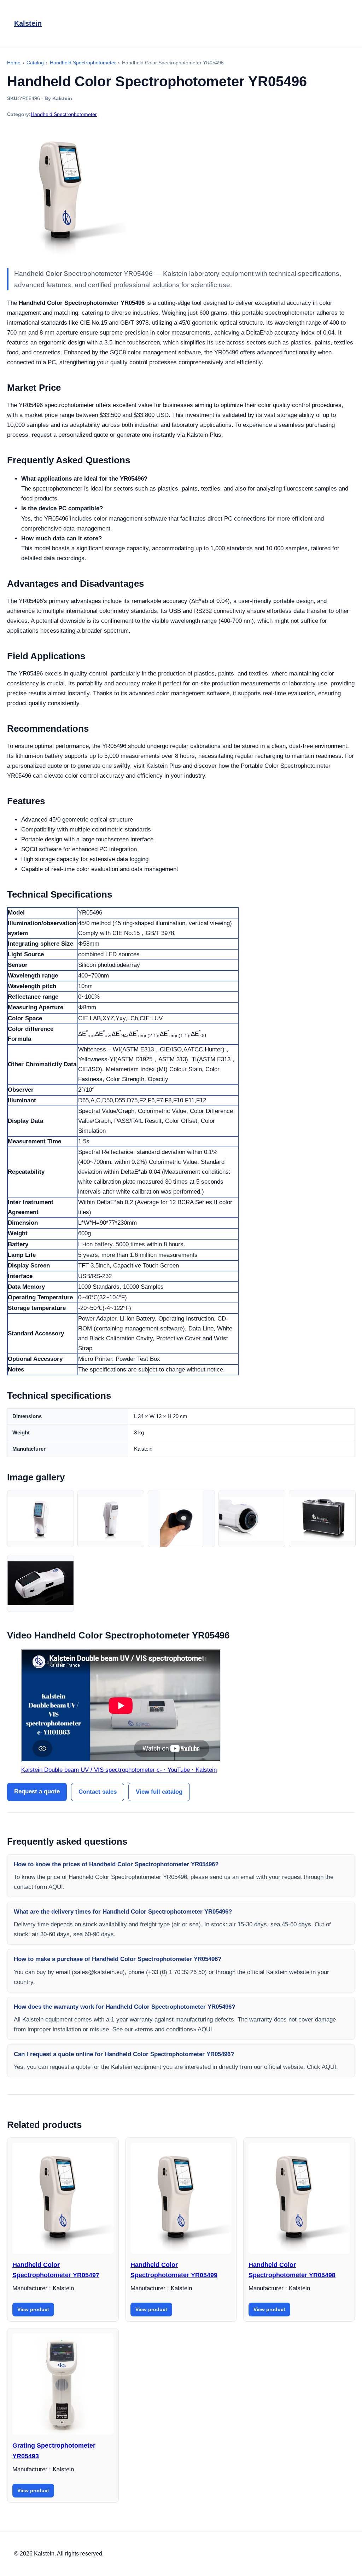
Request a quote (37, 1791)
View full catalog (159, 1792)
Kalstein (28, 23)
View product (33, 2309)
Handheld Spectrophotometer (64, 114)
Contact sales (98, 1792)
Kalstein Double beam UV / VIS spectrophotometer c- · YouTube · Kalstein (119, 1770)
